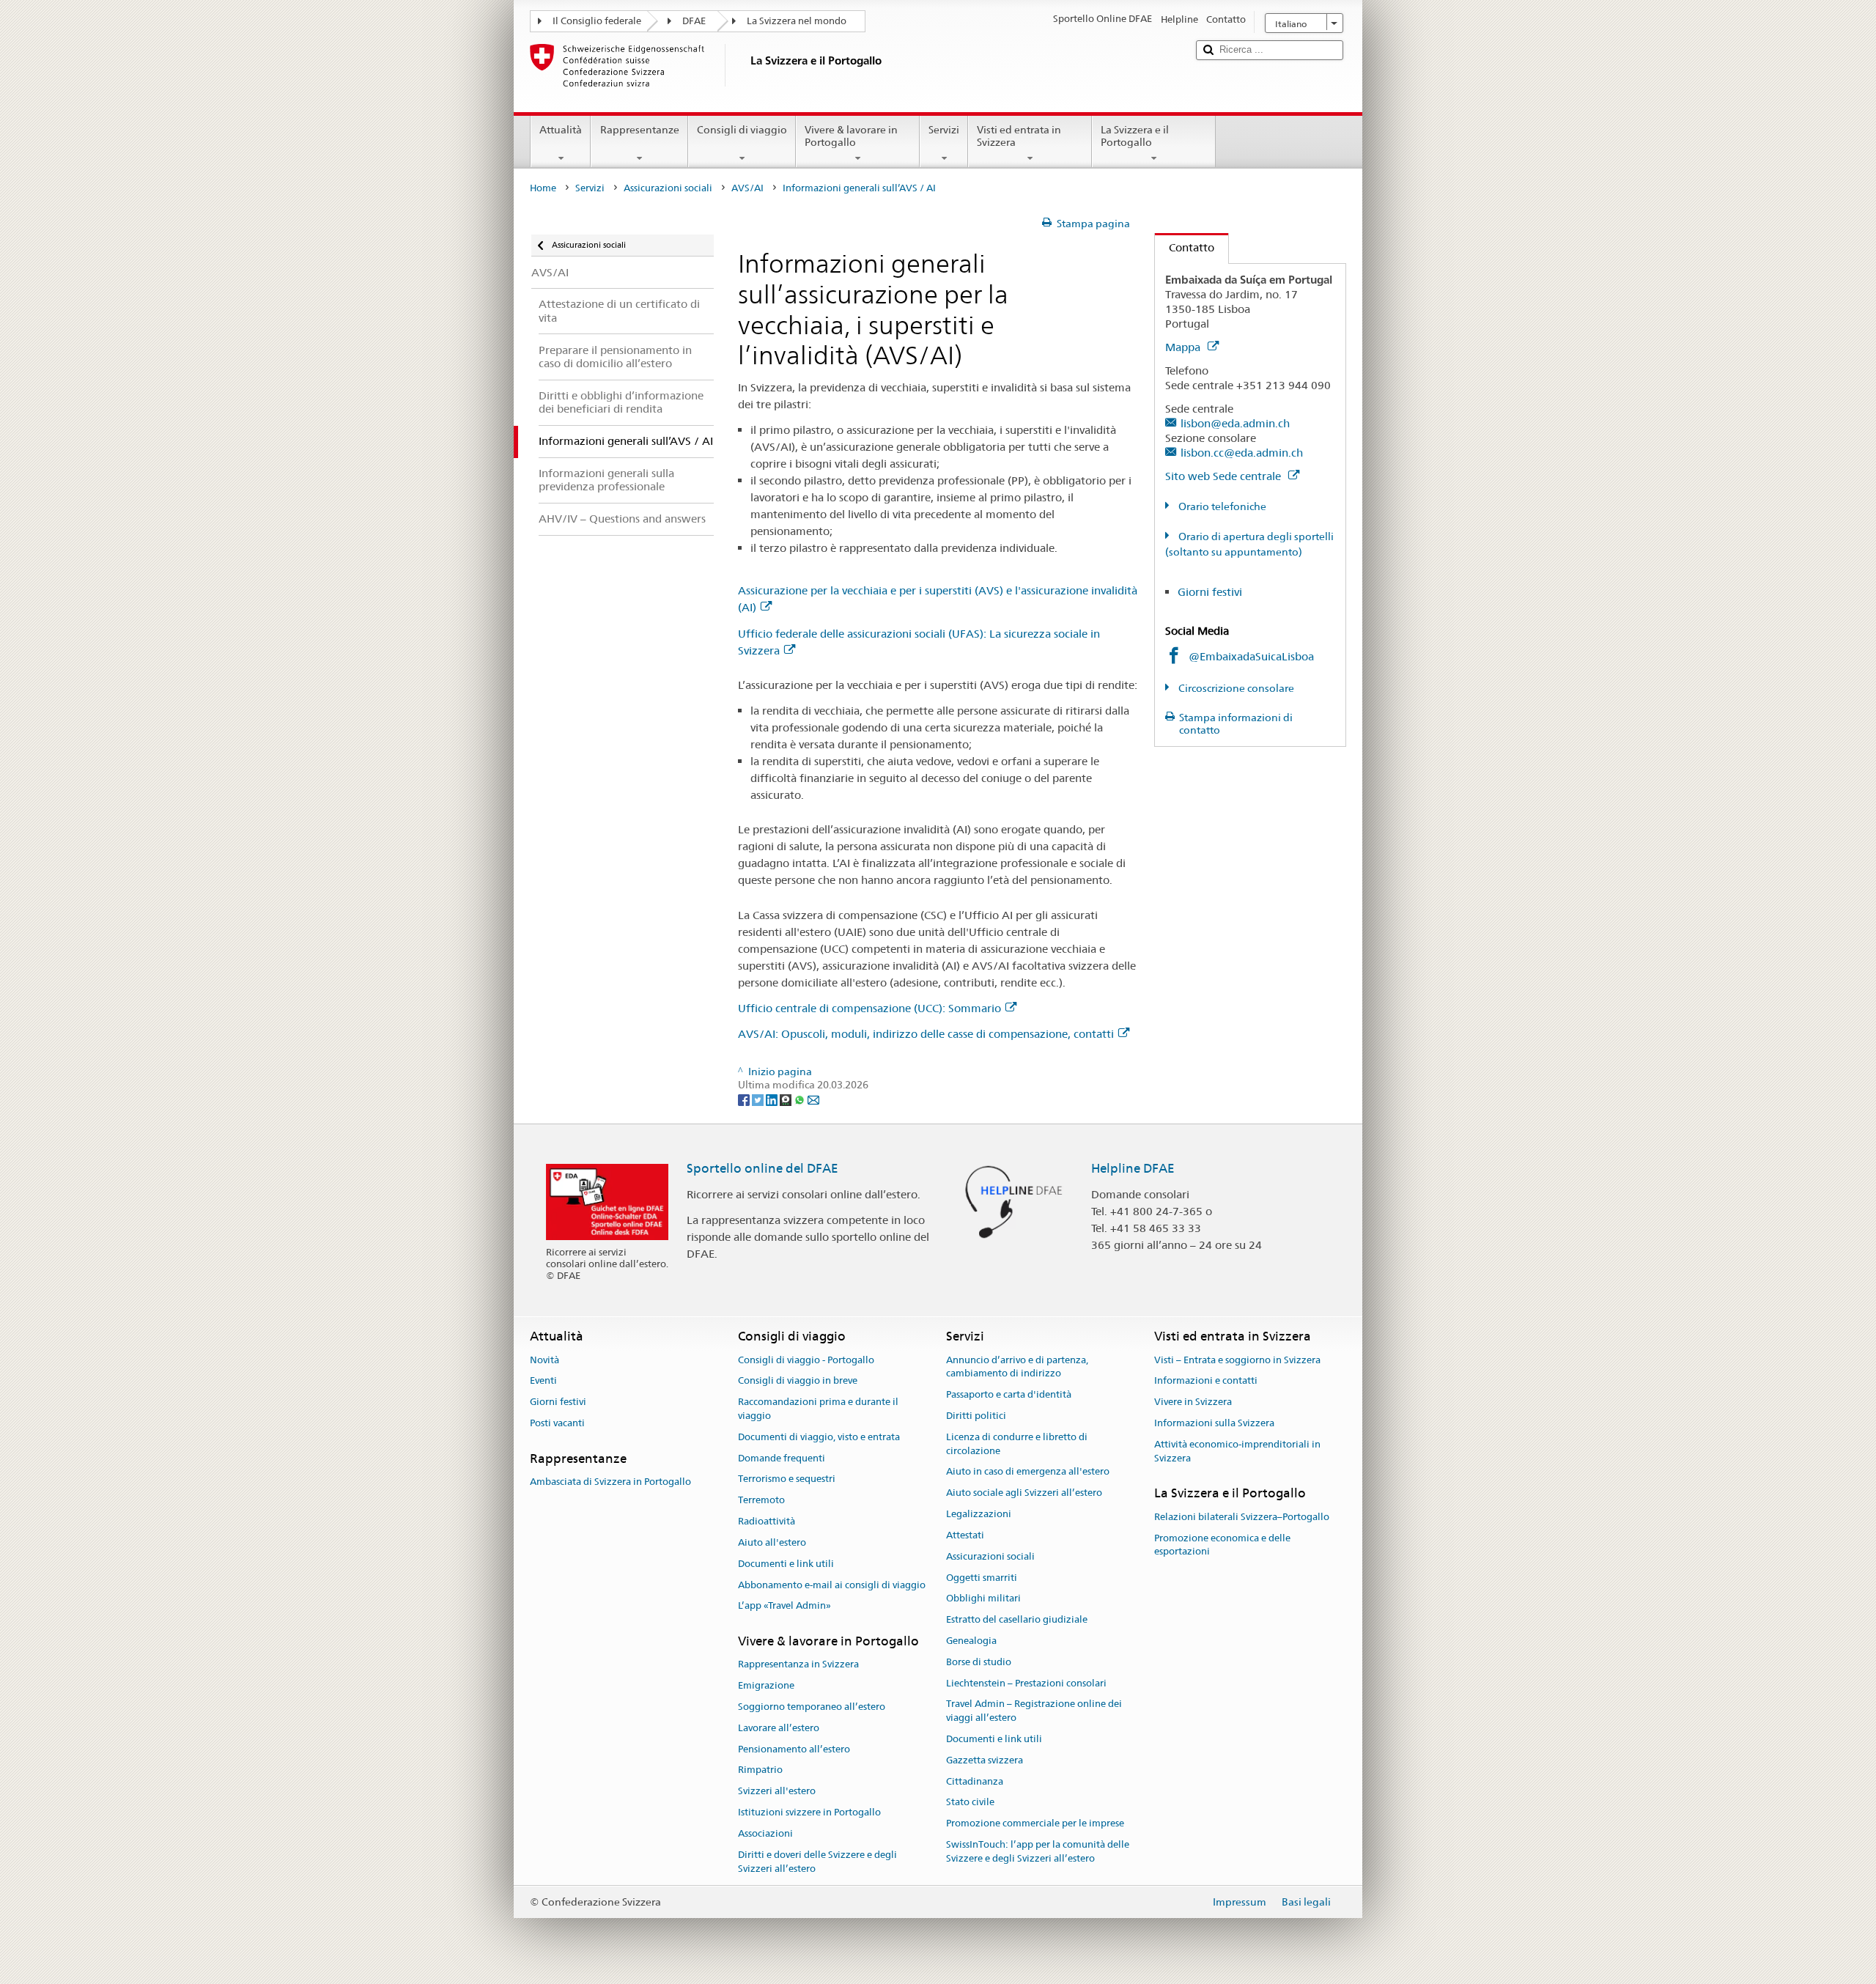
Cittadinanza (975, 1781)
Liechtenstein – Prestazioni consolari (1026, 1683)
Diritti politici (976, 1416)
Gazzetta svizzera (985, 1760)
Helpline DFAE (1133, 1168)
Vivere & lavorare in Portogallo (851, 136)
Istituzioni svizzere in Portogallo (809, 1812)
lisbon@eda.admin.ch (1235, 423)
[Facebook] (745, 1099)
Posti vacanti (557, 1423)
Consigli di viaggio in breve (798, 1381)
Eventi (543, 1381)
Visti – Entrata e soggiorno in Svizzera (1237, 1360)
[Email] (813, 1099)
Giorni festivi (1210, 592)
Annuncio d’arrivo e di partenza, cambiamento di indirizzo (1017, 1367)
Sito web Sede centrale (1225, 476)
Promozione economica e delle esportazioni (1222, 1545)
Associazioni (765, 1833)
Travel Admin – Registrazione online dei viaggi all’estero (1034, 1711)
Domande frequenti (782, 1458)
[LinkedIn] (773, 1099)
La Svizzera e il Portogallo (1135, 136)
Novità (544, 1360)
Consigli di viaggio (742, 130)
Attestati (965, 1535)
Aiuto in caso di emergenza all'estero (1028, 1472)
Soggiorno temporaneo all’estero (812, 1707)
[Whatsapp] (801, 1099)
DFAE (694, 21)
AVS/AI (747, 188)
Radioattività (767, 1521)
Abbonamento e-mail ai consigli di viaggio (832, 1585)
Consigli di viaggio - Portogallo (806, 1360)
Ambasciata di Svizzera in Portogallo (610, 1482)
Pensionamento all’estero (794, 1749)
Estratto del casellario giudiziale (1017, 1619)
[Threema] (787, 1099)
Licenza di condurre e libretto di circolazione (1017, 1444)
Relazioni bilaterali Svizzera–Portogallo (1242, 1517)
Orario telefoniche (1221, 506)
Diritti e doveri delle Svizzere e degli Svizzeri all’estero (817, 1862)
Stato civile (970, 1803)
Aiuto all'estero (772, 1542)
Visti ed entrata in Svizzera (1019, 136)
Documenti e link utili (786, 1564)
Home (543, 188)
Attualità (561, 130)
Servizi (944, 130)
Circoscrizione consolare (1235, 688)
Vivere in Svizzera (1193, 1402)
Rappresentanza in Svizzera (798, 1665)
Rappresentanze (640, 130)
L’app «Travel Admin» (784, 1606)
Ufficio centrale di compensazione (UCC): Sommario (869, 1008)
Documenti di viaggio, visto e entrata (819, 1437)
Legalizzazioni (979, 1514)
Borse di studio (979, 1662)
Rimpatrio (760, 1770)
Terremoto (761, 1501)
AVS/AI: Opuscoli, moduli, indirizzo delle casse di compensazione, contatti (926, 1034)
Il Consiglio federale (597, 21)
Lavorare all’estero (779, 1728)
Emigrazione (766, 1685)
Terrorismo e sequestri (787, 1479)
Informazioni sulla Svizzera (1214, 1423)
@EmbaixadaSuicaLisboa (1251, 656)
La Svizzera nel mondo (797, 21)
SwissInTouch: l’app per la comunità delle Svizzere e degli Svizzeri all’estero (1038, 1851)
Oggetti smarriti (982, 1578)
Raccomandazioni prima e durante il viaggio (818, 1409)
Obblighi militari (983, 1599)
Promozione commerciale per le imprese (1035, 1823)
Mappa (1184, 347)
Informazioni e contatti (1206, 1381)
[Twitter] (759, 1099)
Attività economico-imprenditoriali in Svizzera (1237, 1451)
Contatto (1185, 247)
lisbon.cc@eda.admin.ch (1242, 453)
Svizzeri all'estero (777, 1792)
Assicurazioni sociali (668, 188)
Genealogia (971, 1641)
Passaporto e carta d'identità (1009, 1394)
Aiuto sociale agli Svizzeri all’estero (1024, 1493)
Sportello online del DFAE (762, 1168)
